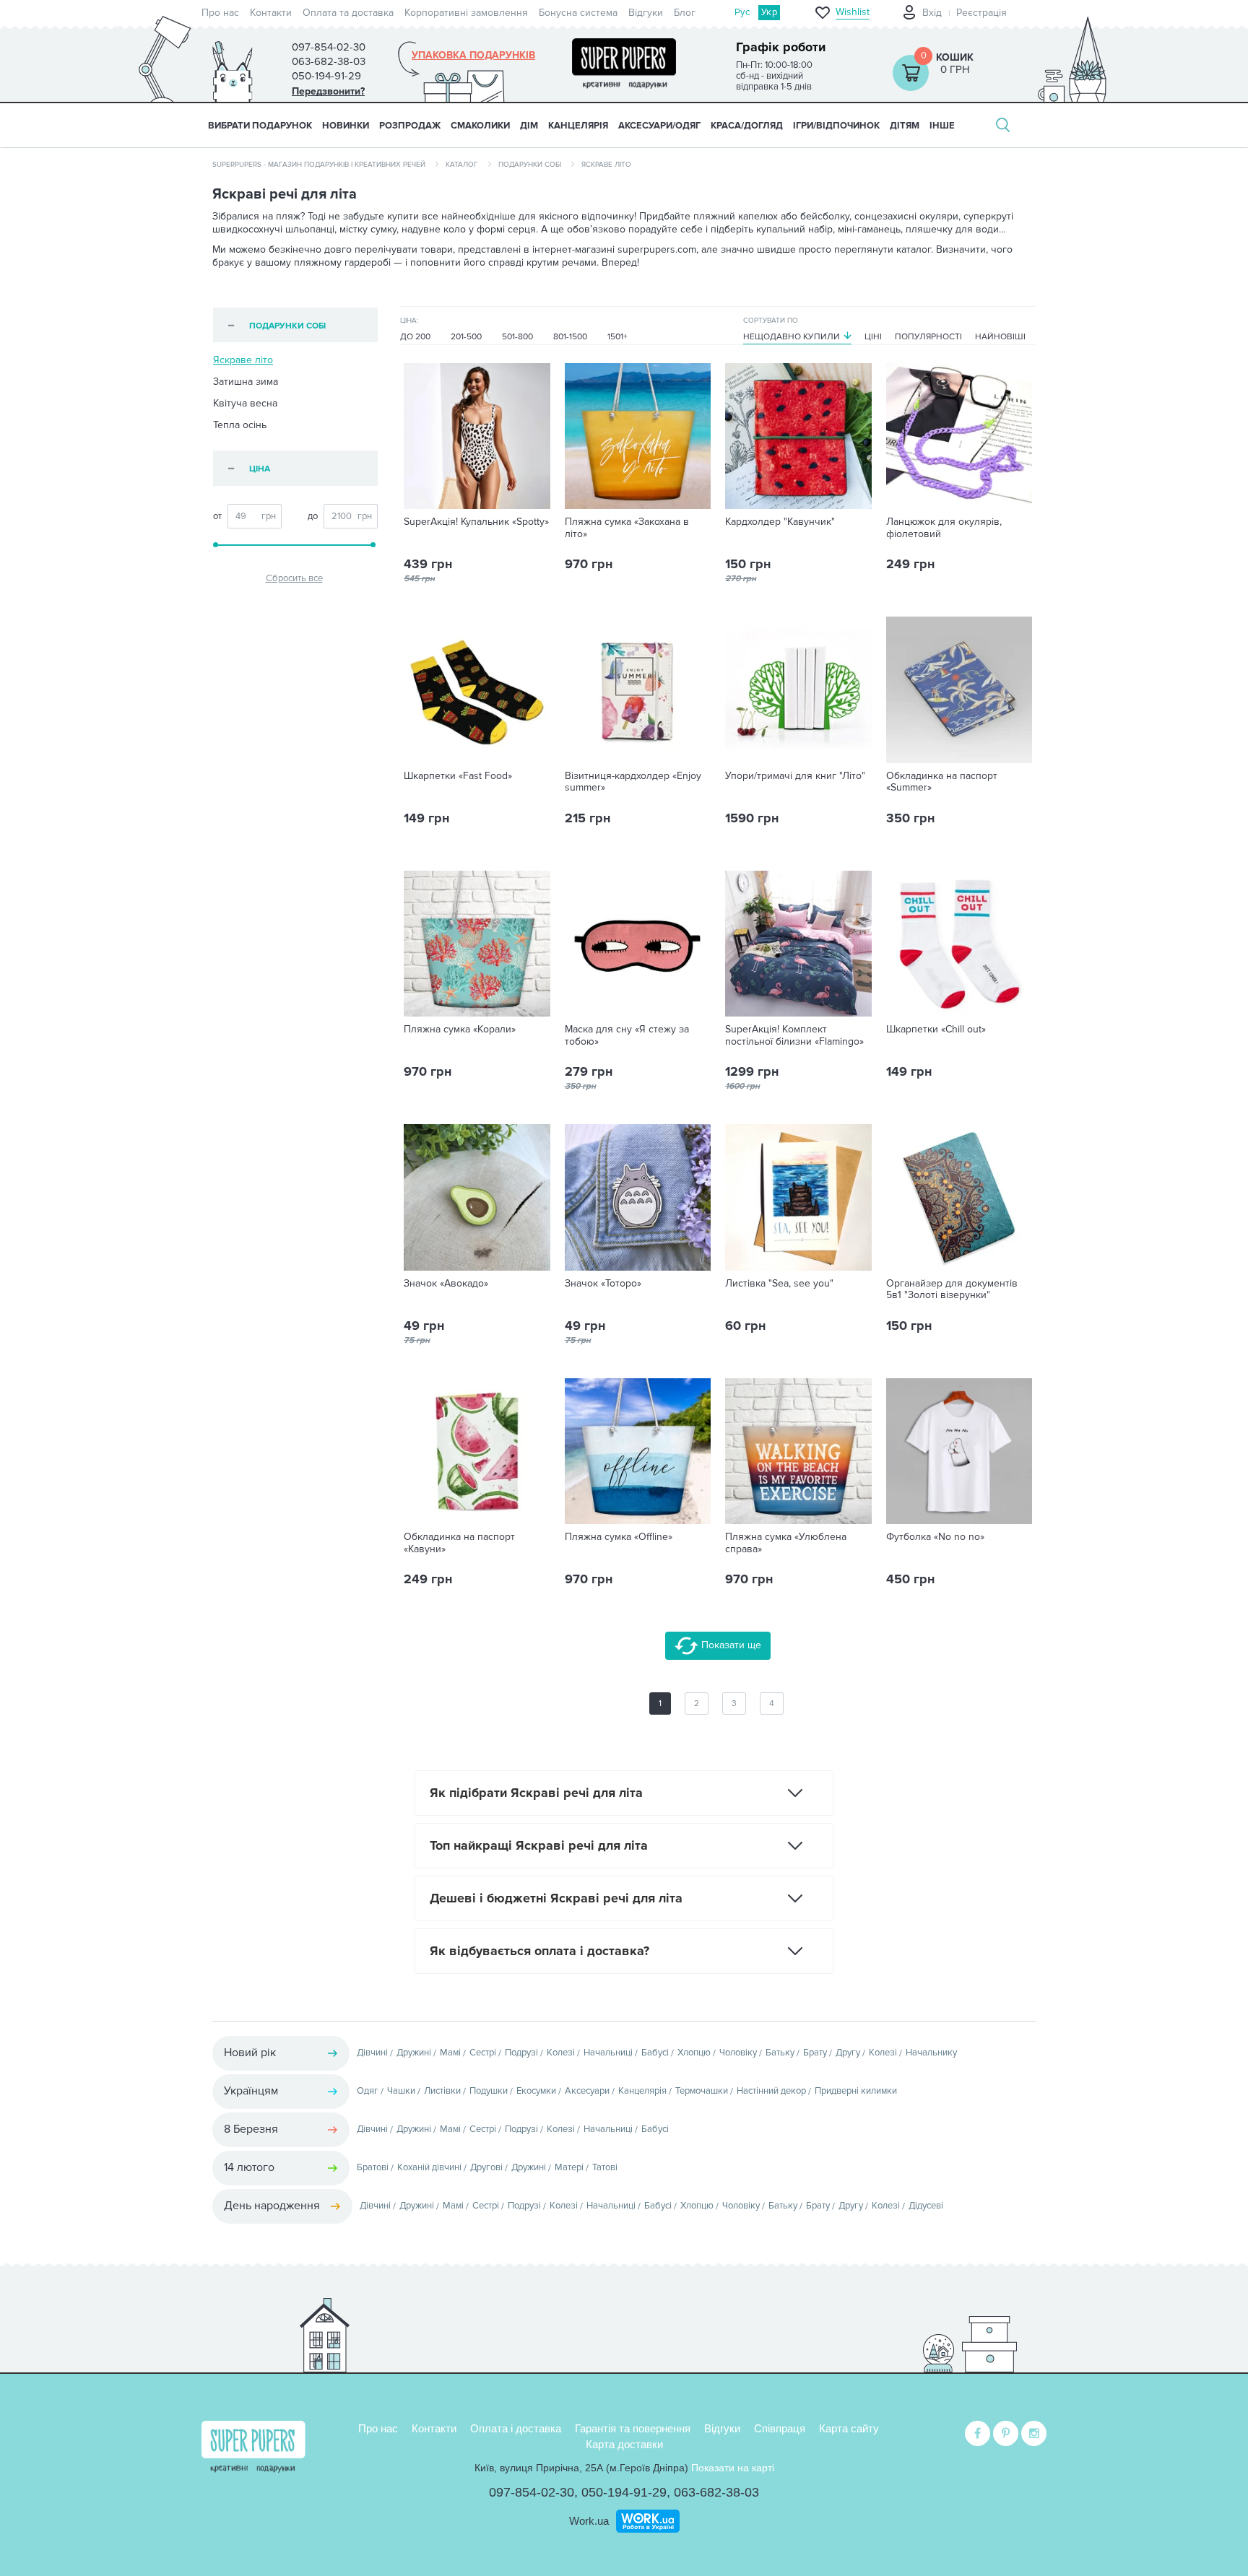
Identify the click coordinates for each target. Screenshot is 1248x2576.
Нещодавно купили (792, 337)
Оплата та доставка (348, 13)
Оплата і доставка (516, 2428)
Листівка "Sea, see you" (779, 1284)
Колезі (561, 2053)
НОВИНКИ (346, 126)
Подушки (489, 2091)
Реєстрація (981, 13)
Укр (769, 12)
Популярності (928, 337)
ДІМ (529, 126)
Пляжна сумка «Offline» (619, 1537)
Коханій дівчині (429, 2167)
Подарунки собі (530, 165)
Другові (486, 2167)
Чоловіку (738, 2053)
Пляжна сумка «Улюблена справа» (786, 1543)
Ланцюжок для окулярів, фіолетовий (944, 528)
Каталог (462, 165)
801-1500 (570, 337)
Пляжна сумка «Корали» (460, 1030)
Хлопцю (694, 2053)
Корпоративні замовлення (466, 13)
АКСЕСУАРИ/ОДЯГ (659, 126)
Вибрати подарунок (260, 126)
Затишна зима (246, 382)
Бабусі (655, 2053)
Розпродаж (410, 126)
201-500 (466, 337)
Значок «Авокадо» (446, 1284)
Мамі (450, 2053)
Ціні (873, 337)
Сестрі (483, 2053)
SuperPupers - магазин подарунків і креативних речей (319, 165)
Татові (605, 2167)
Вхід (932, 13)
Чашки (401, 2091)
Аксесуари (587, 2091)
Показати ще (730, 1645)
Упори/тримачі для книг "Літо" (795, 776)
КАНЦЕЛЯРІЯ (578, 126)
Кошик (955, 57)
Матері (569, 2167)
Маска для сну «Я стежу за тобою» (627, 1036)
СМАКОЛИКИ (480, 126)
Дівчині (372, 2053)
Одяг (368, 2091)
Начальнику (931, 2053)
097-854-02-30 (532, 2492)
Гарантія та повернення (633, 2428)
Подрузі (521, 2053)
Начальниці (608, 2053)
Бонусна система (578, 13)
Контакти (271, 13)
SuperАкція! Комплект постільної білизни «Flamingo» (794, 1036)
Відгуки (646, 13)
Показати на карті (733, 2468)
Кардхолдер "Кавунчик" (780, 522)
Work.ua (589, 2521)
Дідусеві (926, 2206)
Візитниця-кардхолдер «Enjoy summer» (633, 782)
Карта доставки (624, 2444)
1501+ (617, 337)
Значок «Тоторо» (603, 1284)
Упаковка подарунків (473, 56)
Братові (373, 2167)
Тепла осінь (240, 425)
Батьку (780, 2053)
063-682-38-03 (716, 2492)
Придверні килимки (856, 2091)
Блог (685, 13)
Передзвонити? (328, 91)
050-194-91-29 (624, 2492)
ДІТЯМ (905, 126)
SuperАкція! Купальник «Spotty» (476, 522)
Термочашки (702, 2091)
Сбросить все (294, 578)
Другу (848, 2053)
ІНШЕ (942, 126)
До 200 (415, 337)
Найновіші (1000, 337)
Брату (815, 2053)
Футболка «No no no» (935, 1537)
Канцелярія (642, 2091)
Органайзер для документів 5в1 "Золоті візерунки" (952, 1290)
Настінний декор (771, 2091)
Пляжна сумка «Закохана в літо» (627, 528)
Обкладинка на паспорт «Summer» (942, 782)
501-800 (517, 337)
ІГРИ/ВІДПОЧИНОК (836, 126)
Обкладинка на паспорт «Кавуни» (459, 1543)
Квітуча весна (245, 403)
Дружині (414, 2053)
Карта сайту (849, 2428)
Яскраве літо (243, 360)
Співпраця (780, 2428)
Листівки (442, 2091)
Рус (742, 12)
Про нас (220, 13)
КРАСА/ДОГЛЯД (747, 126)
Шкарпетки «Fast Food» (458, 776)
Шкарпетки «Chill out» (936, 1030)
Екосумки (536, 2091)
